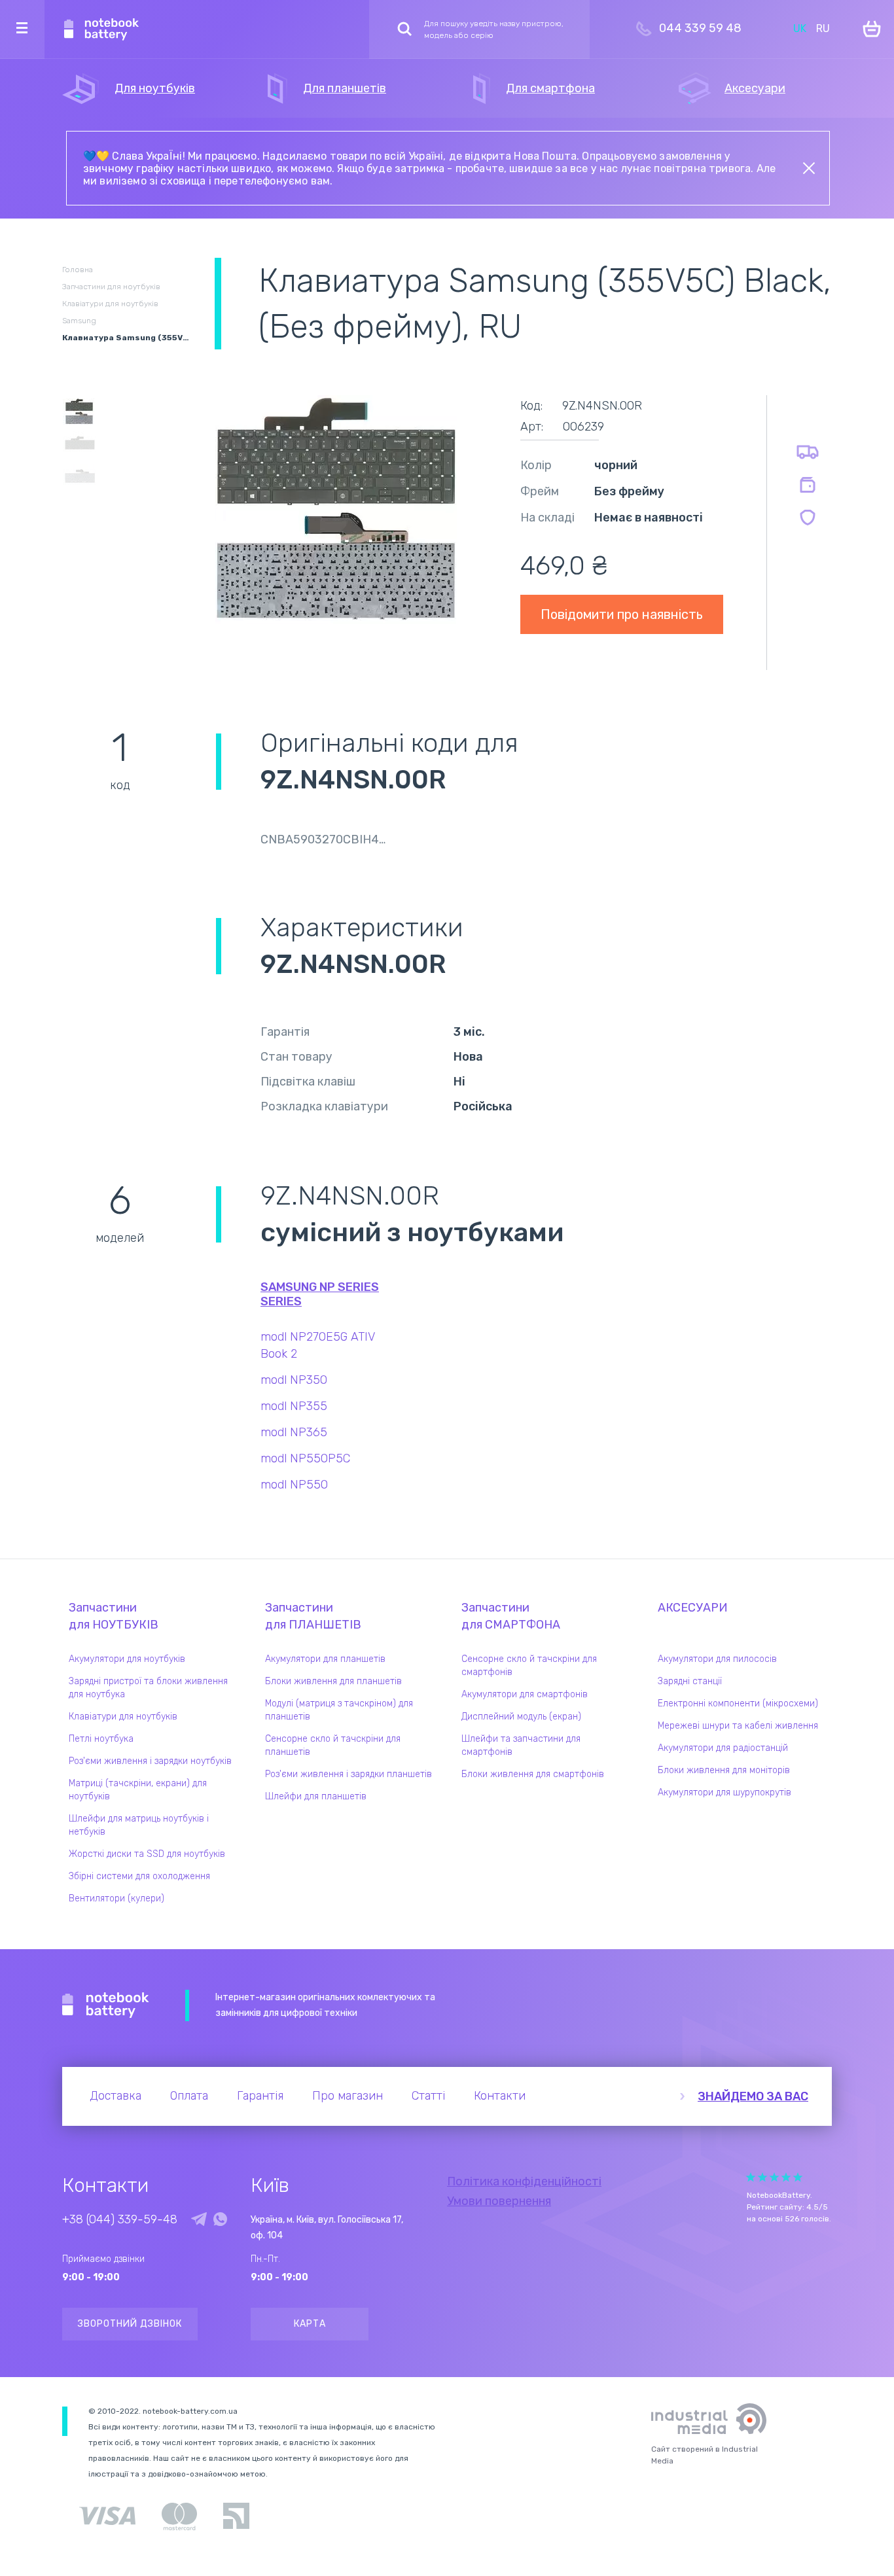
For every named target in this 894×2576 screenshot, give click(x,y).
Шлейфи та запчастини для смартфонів (521, 1745)
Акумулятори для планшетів (325, 1659)
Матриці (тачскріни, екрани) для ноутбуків (138, 1790)
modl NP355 (294, 1406)
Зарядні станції (690, 1681)
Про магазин (348, 2096)
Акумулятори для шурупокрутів (724, 1792)
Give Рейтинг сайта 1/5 (751, 2177)
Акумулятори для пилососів (717, 1659)
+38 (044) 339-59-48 (120, 2219)
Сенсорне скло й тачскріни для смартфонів (529, 1666)
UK (800, 28)
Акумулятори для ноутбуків (127, 1659)
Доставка (116, 2096)
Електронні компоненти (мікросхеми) (738, 1703)
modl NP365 (294, 1432)
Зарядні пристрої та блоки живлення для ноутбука (148, 1688)
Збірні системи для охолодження (139, 1876)
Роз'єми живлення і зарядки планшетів (349, 1774)
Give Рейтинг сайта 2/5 (762, 2177)
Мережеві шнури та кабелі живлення (738, 1726)
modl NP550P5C (305, 1458)
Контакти (500, 2096)
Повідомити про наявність (622, 614)
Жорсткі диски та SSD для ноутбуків (147, 1854)
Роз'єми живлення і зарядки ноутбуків (150, 1761)
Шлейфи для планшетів (316, 1796)
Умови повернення (499, 2201)
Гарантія (260, 2096)
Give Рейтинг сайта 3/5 (774, 2177)
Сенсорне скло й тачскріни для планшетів (333, 1745)
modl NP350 (294, 1380)
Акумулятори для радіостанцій (723, 1748)
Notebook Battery (106, 2005)
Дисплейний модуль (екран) (521, 1717)
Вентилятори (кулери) (116, 1898)
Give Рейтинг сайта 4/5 (786, 2177)
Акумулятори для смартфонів (525, 1694)
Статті (428, 2096)
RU (823, 28)
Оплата (189, 2096)
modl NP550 (294, 1485)
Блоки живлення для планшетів (333, 1681)
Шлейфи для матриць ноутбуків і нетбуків (139, 1825)
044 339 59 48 (700, 28)
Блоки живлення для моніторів (724, 1770)
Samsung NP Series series (320, 1294)
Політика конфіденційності (524, 2181)
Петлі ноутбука (101, 1739)
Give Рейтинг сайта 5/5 (798, 2177)
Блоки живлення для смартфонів (533, 1774)
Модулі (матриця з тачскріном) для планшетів (339, 1710)
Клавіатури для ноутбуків (123, 1717)
